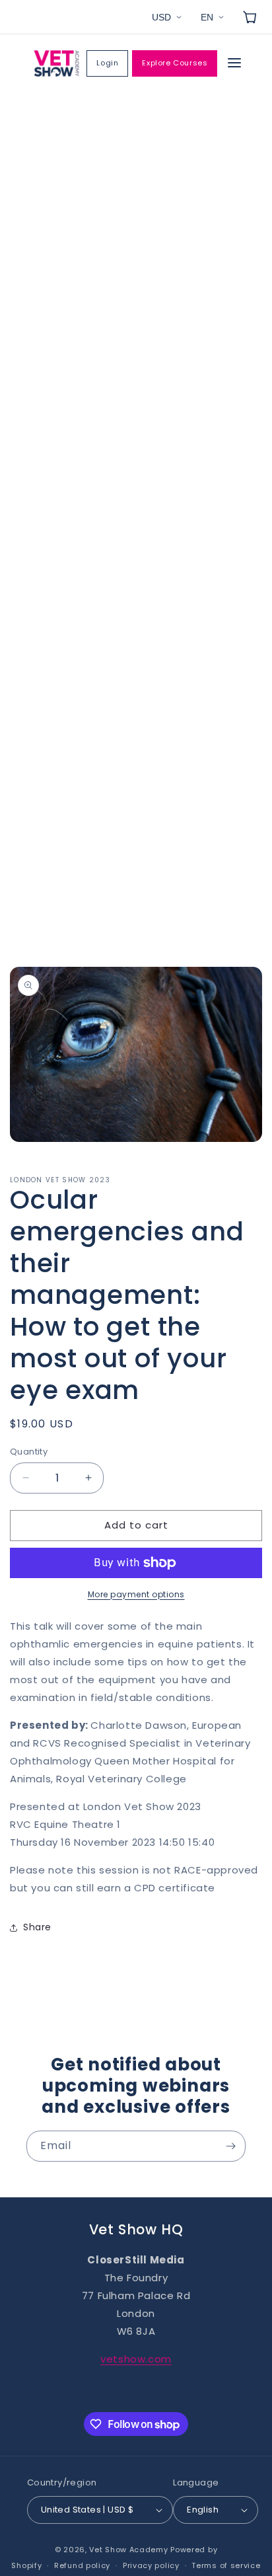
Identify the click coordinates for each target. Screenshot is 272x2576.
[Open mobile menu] (234, 64)
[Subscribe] (230, 2146)
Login (107, 63)
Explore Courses (175, 63)
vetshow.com (136, 2359)
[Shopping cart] (250, 17)
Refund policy (82, 2565)
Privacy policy (151, 2565)
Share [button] (37, 1927)
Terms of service (226, 2565)
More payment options (136, 1594)
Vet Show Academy (128, 2550)
